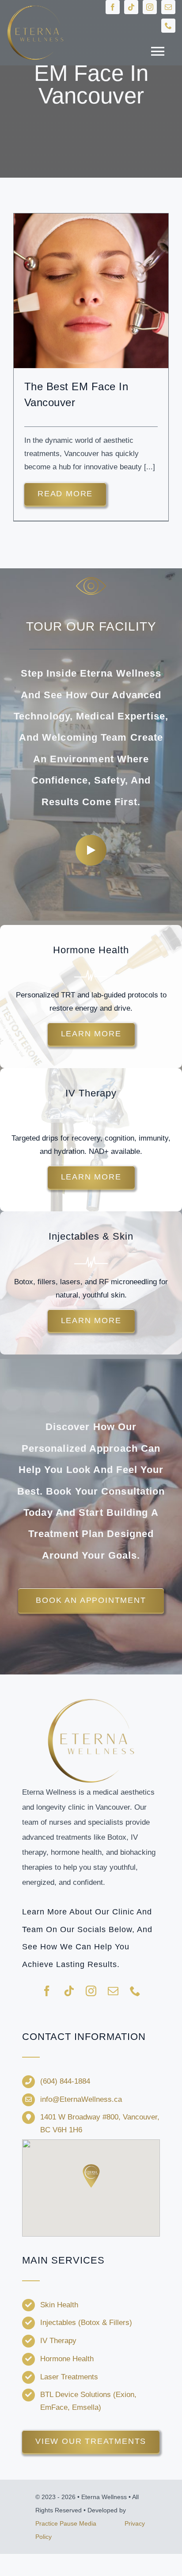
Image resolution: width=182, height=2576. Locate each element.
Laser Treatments (69, 2377)
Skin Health (59, 2305)
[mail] (168, 7)
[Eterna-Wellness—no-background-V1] (91, 1700)
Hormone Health (67, 2359)
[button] (91, 2176)
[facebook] (113, 7)
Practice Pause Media (66, 2523)
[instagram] (150, 7)
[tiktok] (131, 7)
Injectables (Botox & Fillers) (86, 2323)
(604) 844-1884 (65, 2081)
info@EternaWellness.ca (81, 2099)
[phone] (168, 26)
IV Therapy (58, 2341)
